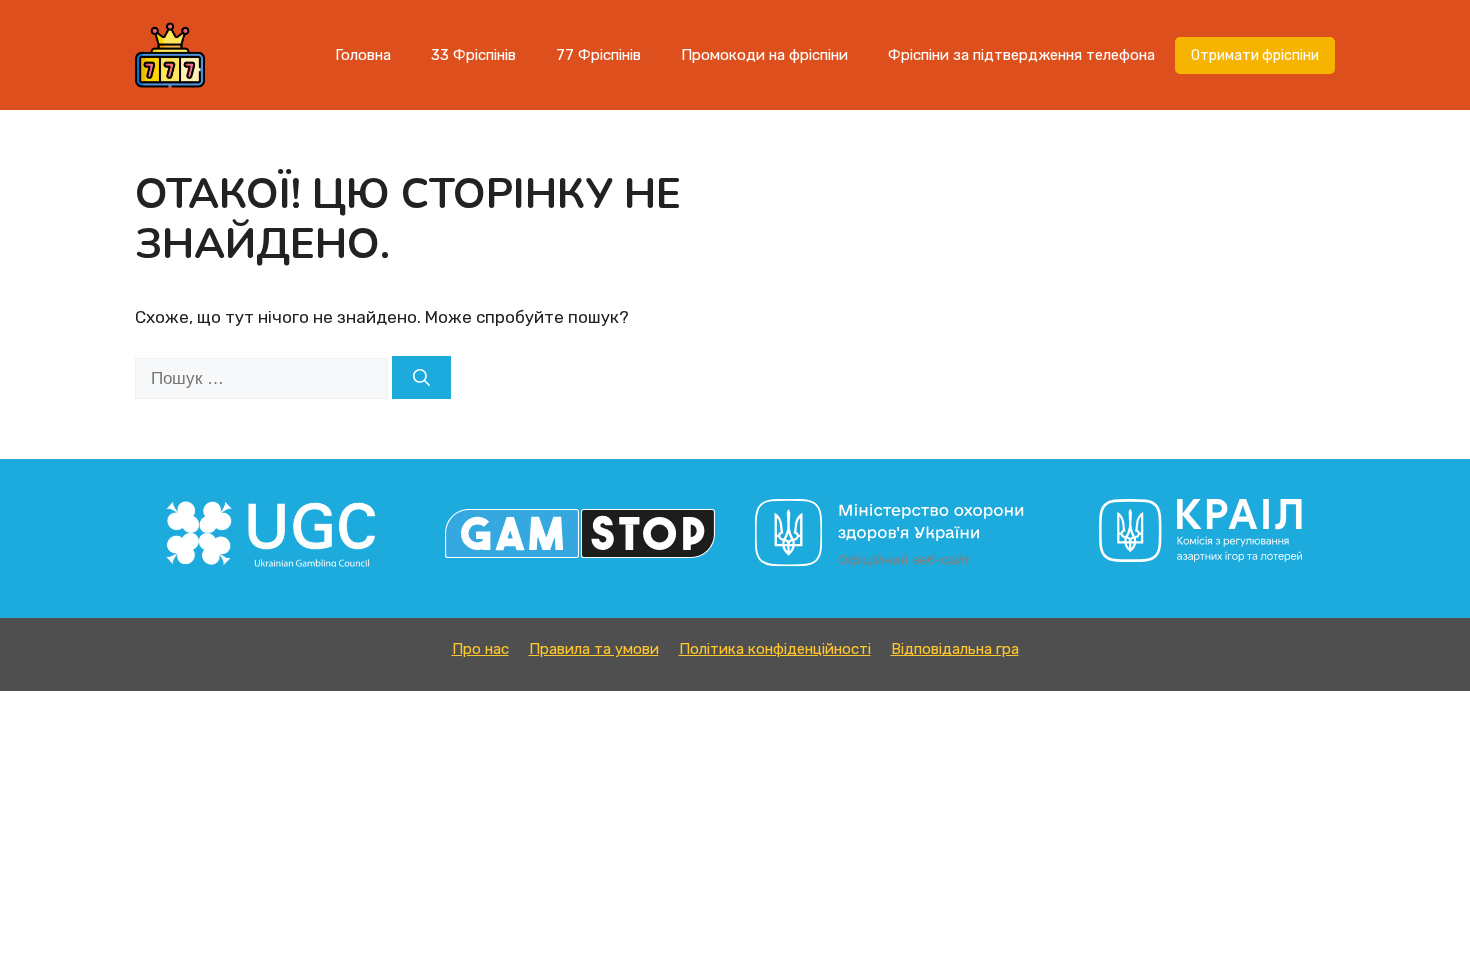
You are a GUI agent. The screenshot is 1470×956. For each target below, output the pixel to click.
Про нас (480, 649)
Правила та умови (594, 649)
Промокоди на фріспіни (764, 55)
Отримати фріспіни (1255, 55)
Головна (363, 55)
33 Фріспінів (473, 55)
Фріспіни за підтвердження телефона (1021, 55)
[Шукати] (421, 378)
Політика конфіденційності (775, 649)
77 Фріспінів (598, 55)
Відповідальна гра (955, 649)
